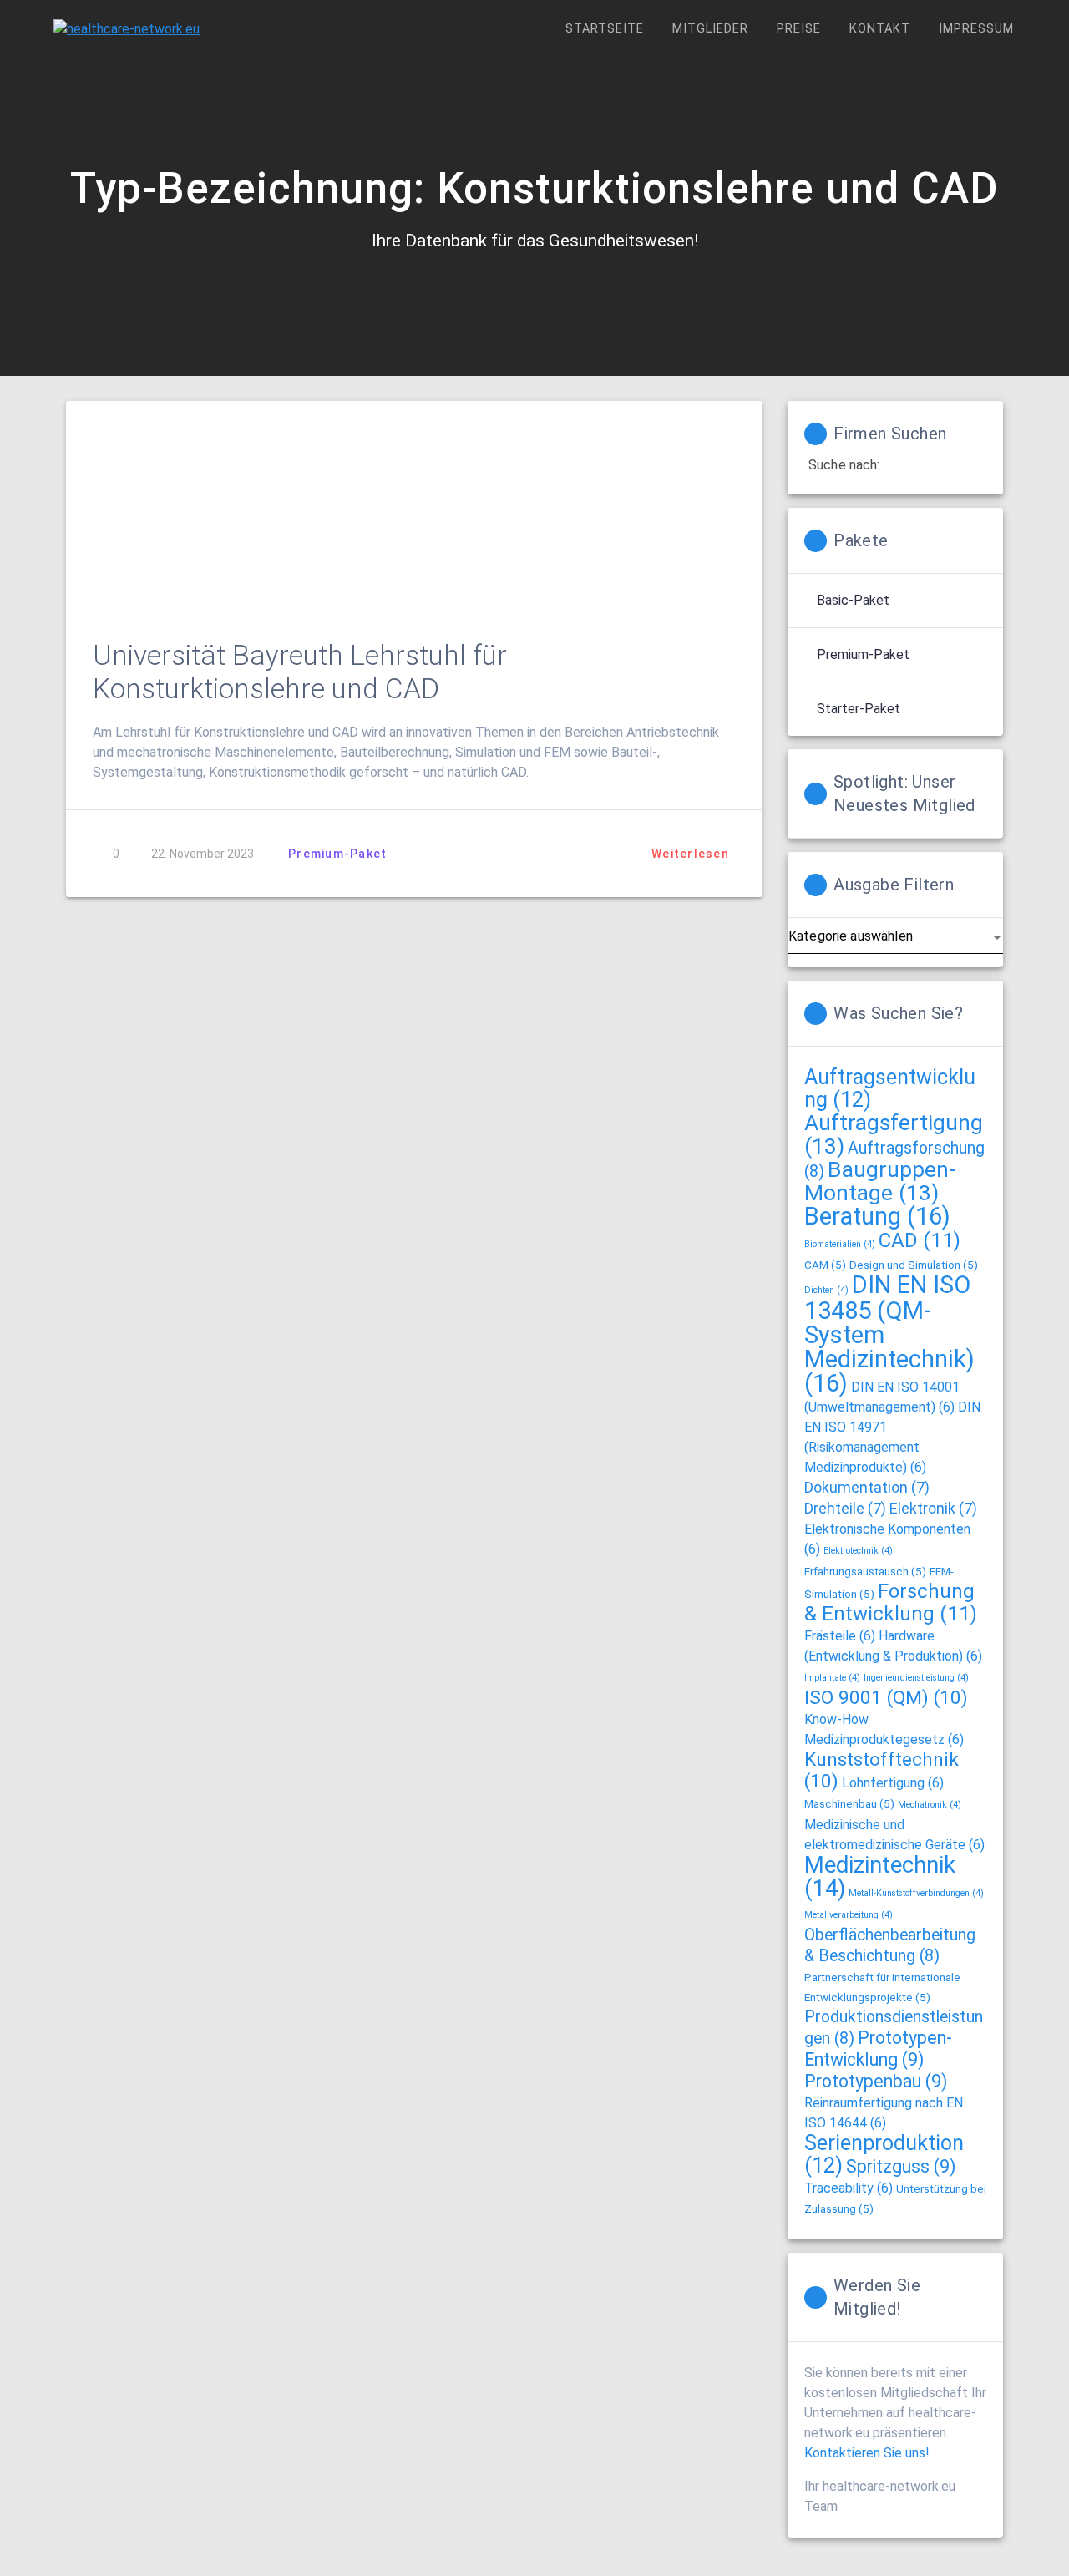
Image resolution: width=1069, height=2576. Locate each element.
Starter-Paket (859, 709)
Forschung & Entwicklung (891, 1602)
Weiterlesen (690, 854)
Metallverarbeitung (849, 1915)
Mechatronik (930, 1805)
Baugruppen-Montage (880, 1181)
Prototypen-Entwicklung (878, 2049)
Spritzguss (901, 2166)
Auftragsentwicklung (890, 1088)
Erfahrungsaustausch (865, 1571)
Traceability (849, 2188)
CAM (825, 1265)
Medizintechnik (880, 1876)
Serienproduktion (884, 2154)
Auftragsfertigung (894, 1134)
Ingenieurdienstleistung (916, 1678)
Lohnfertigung (893, 1783)
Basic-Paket (853, 600)
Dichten (826, 1290)
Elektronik (933, 1509)
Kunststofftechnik (882, 1770)
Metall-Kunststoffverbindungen (916, 1893)
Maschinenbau (849, 1803)
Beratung (877, 1216)
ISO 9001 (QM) (886, 1698)
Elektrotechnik (858, 1551)
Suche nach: (844, 465)
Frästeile (840, 1636)
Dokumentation (867, 1488)
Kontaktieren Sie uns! (867, 2453)
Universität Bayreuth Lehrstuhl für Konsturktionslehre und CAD (300, 672)
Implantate (832, 1678)
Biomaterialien (840, 1244)
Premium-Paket (337, 854)
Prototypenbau (876, 2081)
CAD (920, 1240)
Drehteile (845, 1509)
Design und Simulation (914, 1265)
